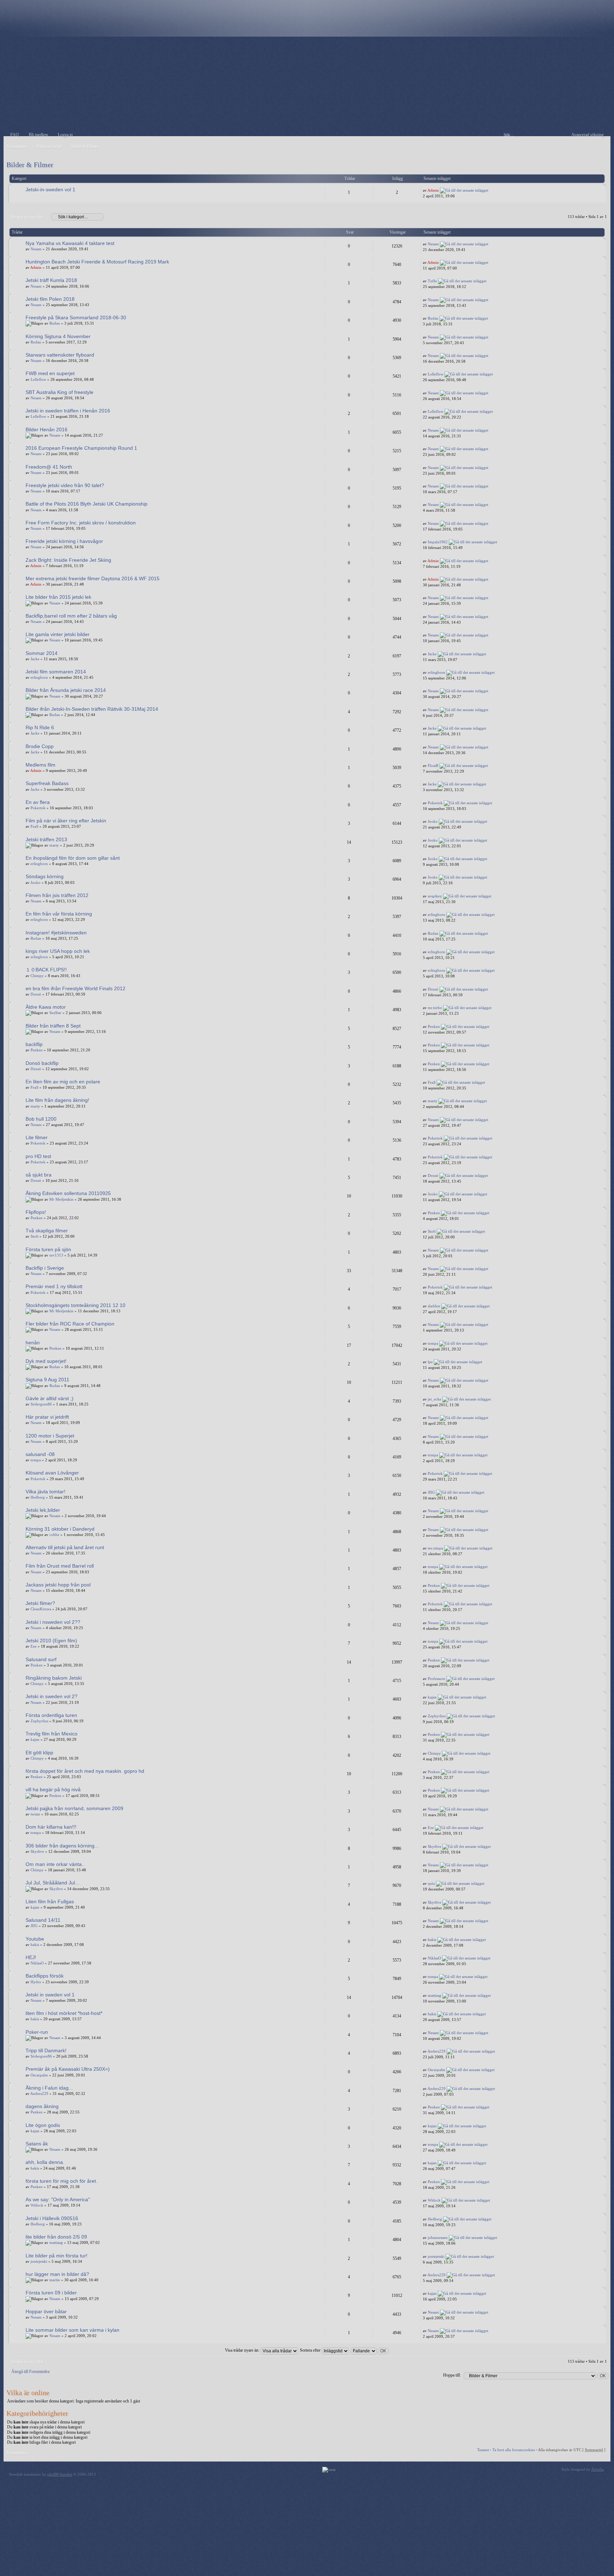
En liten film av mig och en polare (63, 1082)
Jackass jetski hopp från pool (58, 1585)
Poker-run (37, 2032)
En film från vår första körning (59, 914)
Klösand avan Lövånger (52, 1473)
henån (33, 1343)
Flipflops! (36, 1212)
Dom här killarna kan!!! (51, 1827)
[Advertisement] (307, 86)
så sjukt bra (39, 1175)
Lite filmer (37, 1137)
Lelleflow (38, 379)
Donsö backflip (42, 1063)
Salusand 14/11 (43, 1920)
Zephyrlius (39, 1721)
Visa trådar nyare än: (243, 2350)
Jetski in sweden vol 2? (52, 1696)
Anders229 (437, 2051)
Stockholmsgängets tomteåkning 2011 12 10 (76, 1305)
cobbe (54, 1535)
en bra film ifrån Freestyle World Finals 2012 (76, 988)
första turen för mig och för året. (61, 2181)
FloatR (433, 766)
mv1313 (56, 1255)
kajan (432, 1697)
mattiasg (435, 1995)
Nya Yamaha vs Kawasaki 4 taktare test (70, 243)
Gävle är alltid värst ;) (50, 1398)
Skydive (37, 1851)
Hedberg (38, 1497)
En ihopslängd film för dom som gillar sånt (73, 858)
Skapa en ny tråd (27, 217)
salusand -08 (40, 1454)
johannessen (438, 2238)
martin (55, 2280)
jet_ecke (435, 1399)
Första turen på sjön (48, 1249)
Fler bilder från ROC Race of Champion (70, 1324)
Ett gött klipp (39, 1753)
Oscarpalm (39, 2075)
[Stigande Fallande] (370, 2350)
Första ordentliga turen (51, 1715)
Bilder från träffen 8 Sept (53, 1026)
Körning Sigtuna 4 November (58, 336)
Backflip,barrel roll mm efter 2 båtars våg (71, 616)
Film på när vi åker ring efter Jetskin (66, 821)
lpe (430, 1362)
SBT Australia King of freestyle (60, 392)
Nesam (36, 249)
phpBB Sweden (60, 2474)
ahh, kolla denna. (45, 2162)
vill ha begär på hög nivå (53, 1790)
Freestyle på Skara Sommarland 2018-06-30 (76, 318)
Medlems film (41, 765)
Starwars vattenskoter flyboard (60, 355)
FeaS (34, 826)
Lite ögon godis (43, 2125)
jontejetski (39, 2261)
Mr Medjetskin (61, 1199)
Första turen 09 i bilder (51, 2293)
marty (54, 845)
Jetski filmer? (40, 1603)
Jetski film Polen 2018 (50, 299)
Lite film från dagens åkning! (57, 1100)
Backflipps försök (45, 1976)
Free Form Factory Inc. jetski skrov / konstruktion (81, 523)
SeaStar (55, 1013)
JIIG (431, 1492)
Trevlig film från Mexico (52, 1734)
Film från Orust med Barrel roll (60, 1566)
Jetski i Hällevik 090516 (52, 2218)
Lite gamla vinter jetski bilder (58, 634)
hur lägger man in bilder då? (57, 2274)
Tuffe (432, 281)
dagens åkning (42, 2106)
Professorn (437, 1679)
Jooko (433, 821)
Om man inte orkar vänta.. (55, 1864)
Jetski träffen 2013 (46, 839)
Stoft (34, 1236)
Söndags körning (45, 876)
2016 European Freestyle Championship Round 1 (81, 448)
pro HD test (38, 1156)
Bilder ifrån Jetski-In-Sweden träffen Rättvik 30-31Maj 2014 (92, 709)
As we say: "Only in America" (58, 2199)
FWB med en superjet (50, 373)
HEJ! (31, 1957)
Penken (434, 1026)
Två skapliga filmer (47, 1231)
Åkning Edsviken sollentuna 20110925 (68, 1193)
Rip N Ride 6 (40, 727)
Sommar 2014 (42, 653)
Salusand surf (41, 1659)
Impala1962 (438, 542)
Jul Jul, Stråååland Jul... (52, 1883)
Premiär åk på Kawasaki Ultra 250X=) (68, 2069)
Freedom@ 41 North (49, 467)
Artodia (597, 2469)
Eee (34, 1646)
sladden (434, 1306)
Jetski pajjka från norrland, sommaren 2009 (74, 1808)
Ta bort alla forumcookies (514, 2450)
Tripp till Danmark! (46, 2050)
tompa (433, 1343)
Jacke (35, 659)
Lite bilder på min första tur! (56, 2256)
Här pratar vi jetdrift (47, 1417)
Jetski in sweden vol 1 (50, 1995)
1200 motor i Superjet (50, 1436)
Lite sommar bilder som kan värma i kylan (72, 2330)
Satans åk (37, 2144)
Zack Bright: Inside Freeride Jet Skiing (68, 560)
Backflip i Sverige (45, 1268)
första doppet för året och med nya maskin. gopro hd (85, 1771)
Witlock (37, 2205)
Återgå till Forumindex (31, 2372)
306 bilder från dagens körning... (62, 1846)
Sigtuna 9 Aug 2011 (47, 1380)
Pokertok (38, 808)
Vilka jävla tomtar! (45, 1492)
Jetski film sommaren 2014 (56, 672)
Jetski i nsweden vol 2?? (53, 1622)
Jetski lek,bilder (43, 1510)
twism (35, 1814)
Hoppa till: (452, 2375)
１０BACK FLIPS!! (46, 970)
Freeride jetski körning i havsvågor (64, 541)
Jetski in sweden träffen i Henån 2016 (68, 411)
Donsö (36, 994)
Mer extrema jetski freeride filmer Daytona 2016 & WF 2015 (93, 578)
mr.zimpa (435, 1548)
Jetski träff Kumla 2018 (51, 280)
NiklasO (37, 1963)
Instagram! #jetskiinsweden (56, 933)
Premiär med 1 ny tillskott (54, 1286)
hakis (35, 1945)
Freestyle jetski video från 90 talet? (65, 485)
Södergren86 (41, 1404)
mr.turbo (435, 1008)
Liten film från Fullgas (50, 1902)
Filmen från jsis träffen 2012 (57, 895)
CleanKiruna (41, 1609)
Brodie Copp (40, 746)
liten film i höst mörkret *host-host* (64, 2013)
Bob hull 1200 (41, 1119)
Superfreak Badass (47, 783)
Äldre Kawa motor (46, 1007)
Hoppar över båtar (46, 2311)
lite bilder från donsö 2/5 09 (56, 2237)
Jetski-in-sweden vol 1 (50, 190)
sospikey (435, 896)
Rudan (55, 323)
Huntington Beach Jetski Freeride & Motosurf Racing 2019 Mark (97, 262)
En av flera (38, 802)
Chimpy (37, 976)
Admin (433, 190)
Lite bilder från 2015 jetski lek (58, 597)
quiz (431, 1883)
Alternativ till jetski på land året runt (65, 1547)
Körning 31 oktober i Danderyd (60, 1529)
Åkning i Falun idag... (49, 2088)
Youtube (35, 1939)
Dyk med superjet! (46, 1361)
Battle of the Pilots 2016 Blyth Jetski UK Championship (87, 504)
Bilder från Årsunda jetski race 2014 (66, 690)
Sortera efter (311, 2350)
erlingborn (39, 677)
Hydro (36, 1982)
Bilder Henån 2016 (47, 430)
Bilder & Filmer (30, 165)
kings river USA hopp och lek (58, 951)
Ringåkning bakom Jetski (54, 1678)
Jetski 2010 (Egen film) (51, 1641)
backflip (34, 1044)
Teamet (483, 2450)
